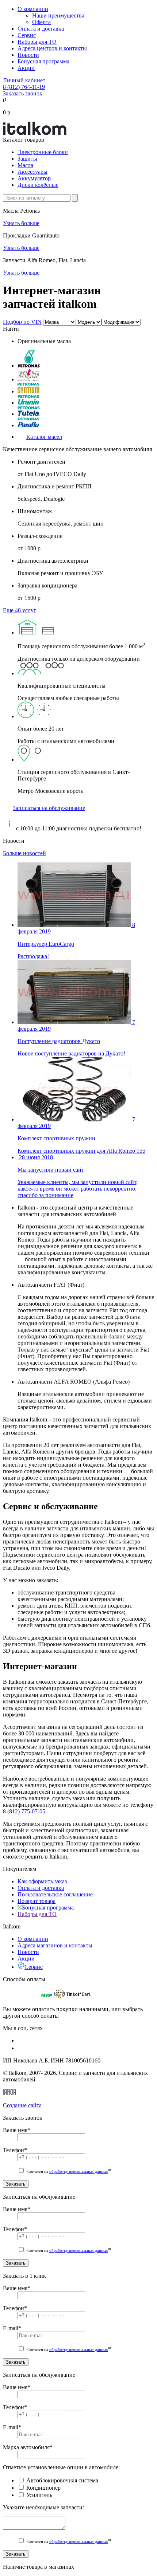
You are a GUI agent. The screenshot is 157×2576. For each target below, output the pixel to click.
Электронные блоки (43, 152)
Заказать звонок (23, 93)
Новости (28, 55)
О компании (33, 9)
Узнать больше (21, 223)
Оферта (41, 22)
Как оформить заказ (42, 1881)
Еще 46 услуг (20, 610)
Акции (26, 68)
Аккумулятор (34, 178)
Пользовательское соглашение (55, 1894)
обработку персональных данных (79, 2171)
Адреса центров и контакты (52, 48)
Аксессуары (32, 172)
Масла (25, 165)
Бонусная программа (43, 61)
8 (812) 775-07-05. (25, 1811)
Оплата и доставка (41, 29)
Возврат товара (37, 1901)
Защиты (27, 159)
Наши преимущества (58, 15)
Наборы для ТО (37, 42)
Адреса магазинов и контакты (55, 1945)
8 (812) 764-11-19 (24, 87)
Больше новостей (24, 853)
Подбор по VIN (22, 322)
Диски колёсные (38, 185)
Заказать (16, 2184)
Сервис (27, 35)
